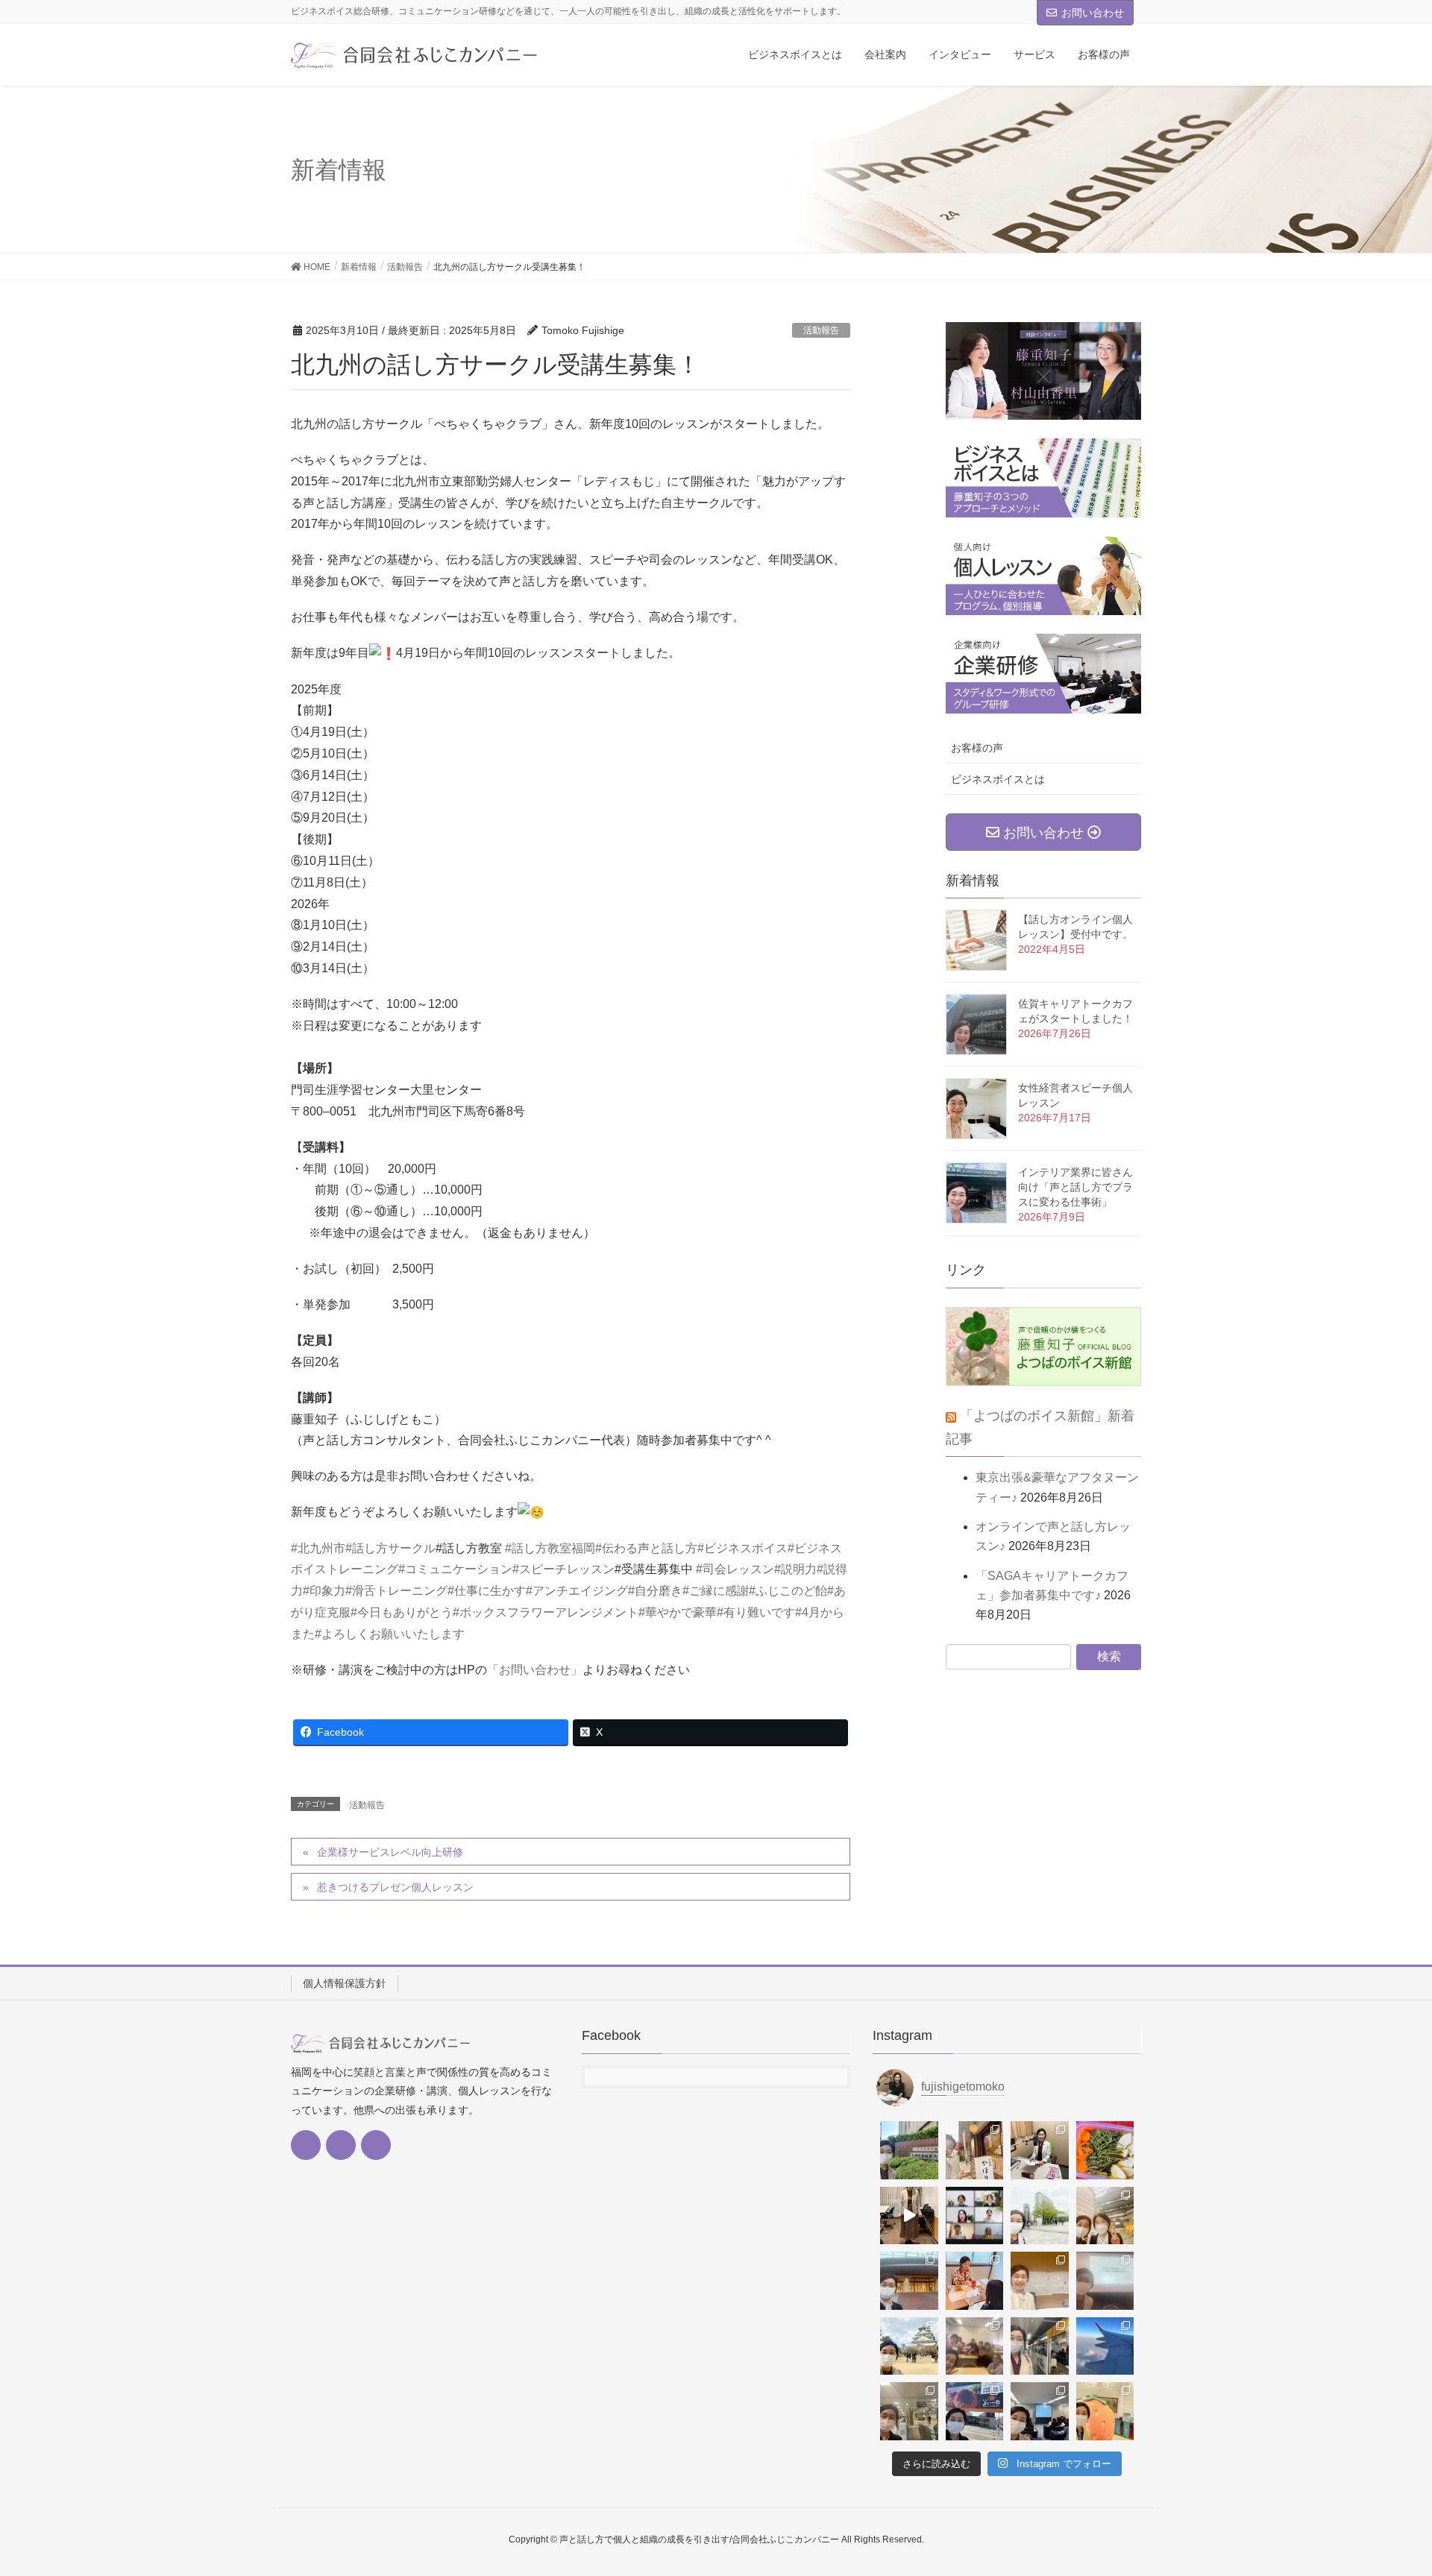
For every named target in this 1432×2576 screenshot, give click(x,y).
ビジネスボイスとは (998, 779)
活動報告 (821, 330)
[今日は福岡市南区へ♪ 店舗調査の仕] (975, 2411)
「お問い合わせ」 (535, 1670)
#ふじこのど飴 (788, 1591)
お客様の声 (977, 748)
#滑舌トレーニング (396, 1591)
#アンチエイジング (577, 1591)
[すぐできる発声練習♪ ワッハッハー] (909, 2216)
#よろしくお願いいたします (390, 1634)
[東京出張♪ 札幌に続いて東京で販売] (1105, 2346)
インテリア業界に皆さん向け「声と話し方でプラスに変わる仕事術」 (1075, 1187)
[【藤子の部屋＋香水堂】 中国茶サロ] (975, 2281)
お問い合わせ (1093, 13)
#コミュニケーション (455, 1569)
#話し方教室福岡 (550, 1548)
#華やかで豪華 (678, 1612)
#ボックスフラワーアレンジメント (546, 1612)
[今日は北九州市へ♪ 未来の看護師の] (1040, 2346)
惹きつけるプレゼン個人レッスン (395, 1887)
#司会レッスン (735, 1569)
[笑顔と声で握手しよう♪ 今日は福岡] (1105, 2281)
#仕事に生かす (487, 1591)
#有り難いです (756, 1612)
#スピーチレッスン (563, 1569)
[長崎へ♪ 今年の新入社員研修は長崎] (909, 2281)
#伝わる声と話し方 (646, 1548)
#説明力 (795, 1569)
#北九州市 (318, 1548)
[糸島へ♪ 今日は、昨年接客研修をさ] (1105, 2411)
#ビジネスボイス (742, 1548)
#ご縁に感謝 (716, 1591)
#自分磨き (655, 1591)
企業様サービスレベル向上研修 (395, 1852)
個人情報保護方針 (345, 1983)
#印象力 (324, 1591)
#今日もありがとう (402, 1612)
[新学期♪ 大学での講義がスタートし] (1040, 2216)
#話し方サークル (390, 1548)
